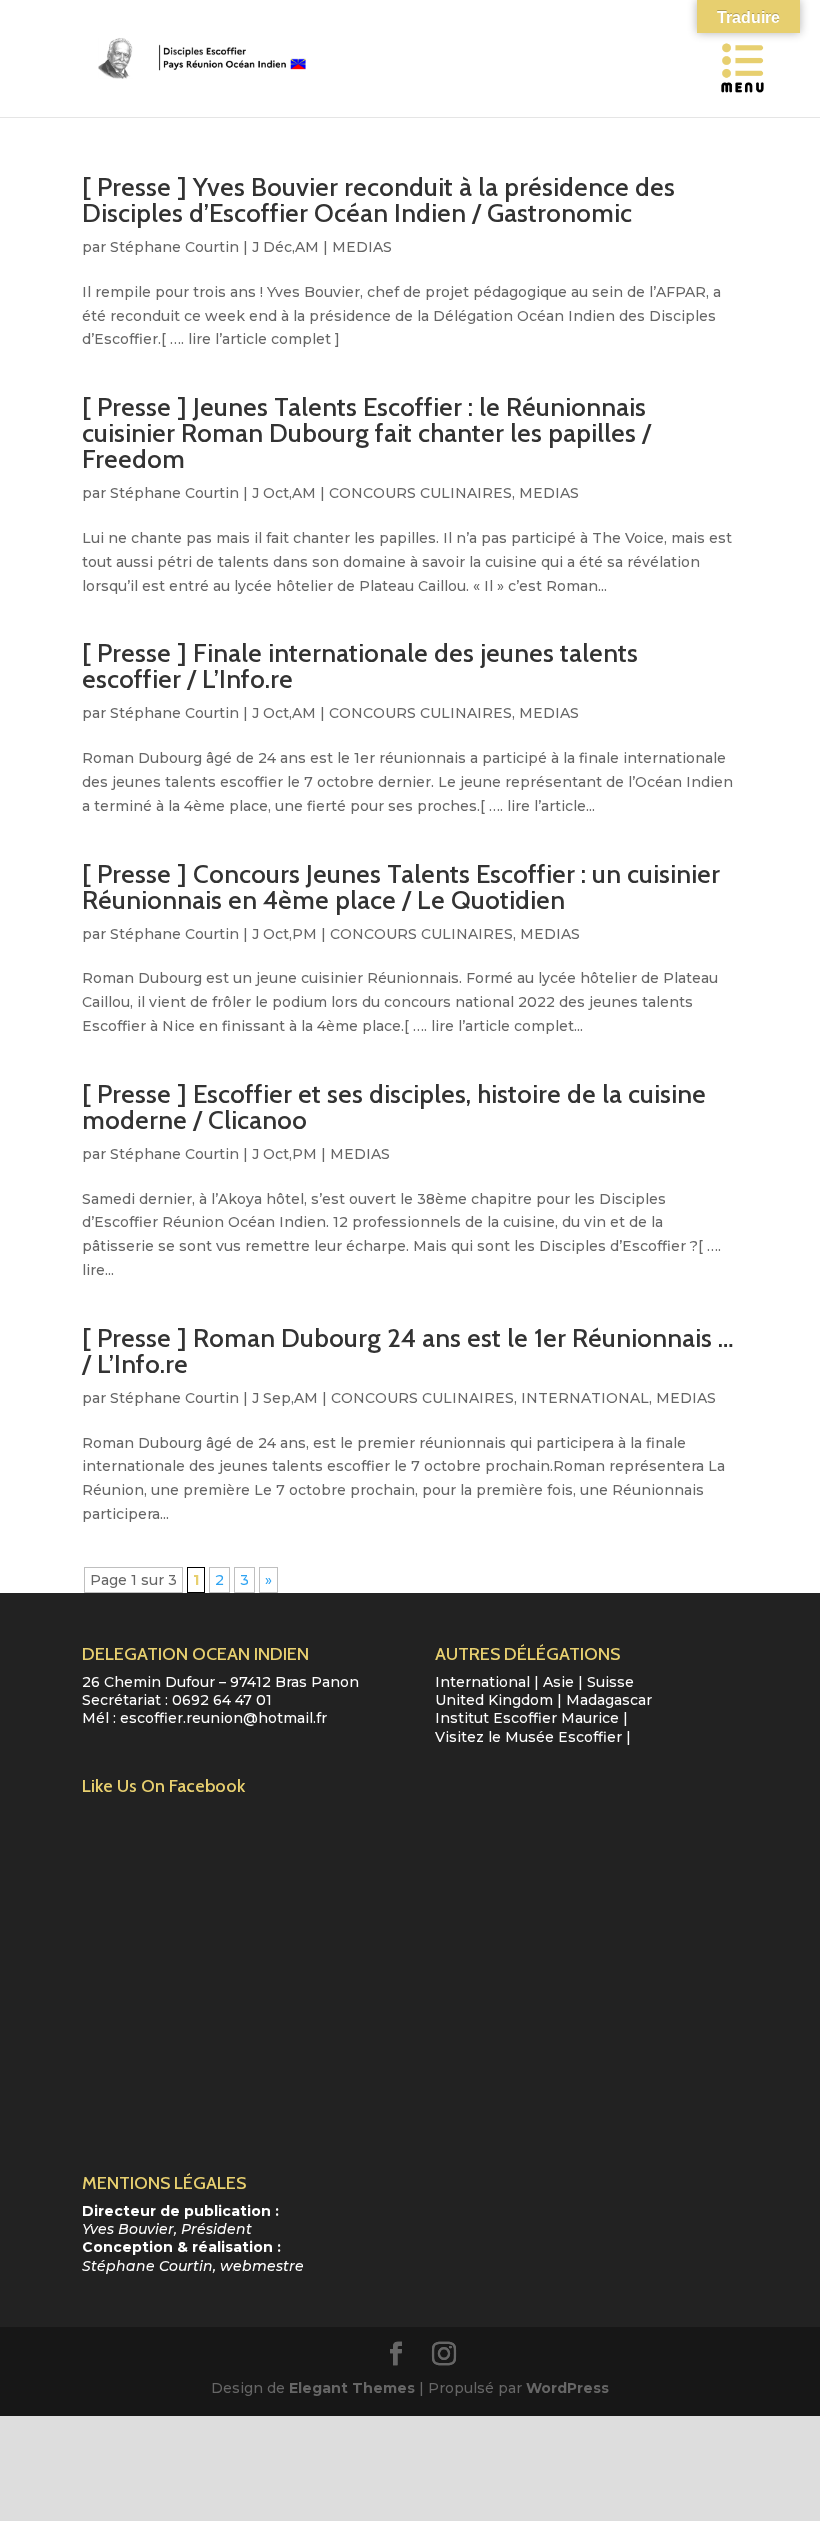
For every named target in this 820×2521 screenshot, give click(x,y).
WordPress (567, 2388)
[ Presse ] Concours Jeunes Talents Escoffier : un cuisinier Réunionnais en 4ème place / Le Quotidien (401, 887)
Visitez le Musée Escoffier (528, 1737)
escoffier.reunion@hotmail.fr (223, 1718)
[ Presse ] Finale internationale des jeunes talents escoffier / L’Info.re (360, 666)
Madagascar (609, 1700)
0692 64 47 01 (222, 1700)
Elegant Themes (352, 2388)
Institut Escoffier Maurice (527, 1718)
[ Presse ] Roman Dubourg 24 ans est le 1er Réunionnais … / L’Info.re (408, 1351)
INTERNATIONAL (585, 1398)
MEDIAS (362, 247)
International (482, 1682)
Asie (558, 1682)
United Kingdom (494, 1700)
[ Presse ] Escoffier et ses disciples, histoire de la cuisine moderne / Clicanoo (394, 1107)
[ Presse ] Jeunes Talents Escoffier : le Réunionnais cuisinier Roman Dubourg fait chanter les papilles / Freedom (366, 433)
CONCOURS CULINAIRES (420, 493)
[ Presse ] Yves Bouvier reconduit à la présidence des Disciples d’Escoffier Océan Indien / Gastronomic (378, 200)
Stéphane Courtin (174, 247)
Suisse (610, 1682)
